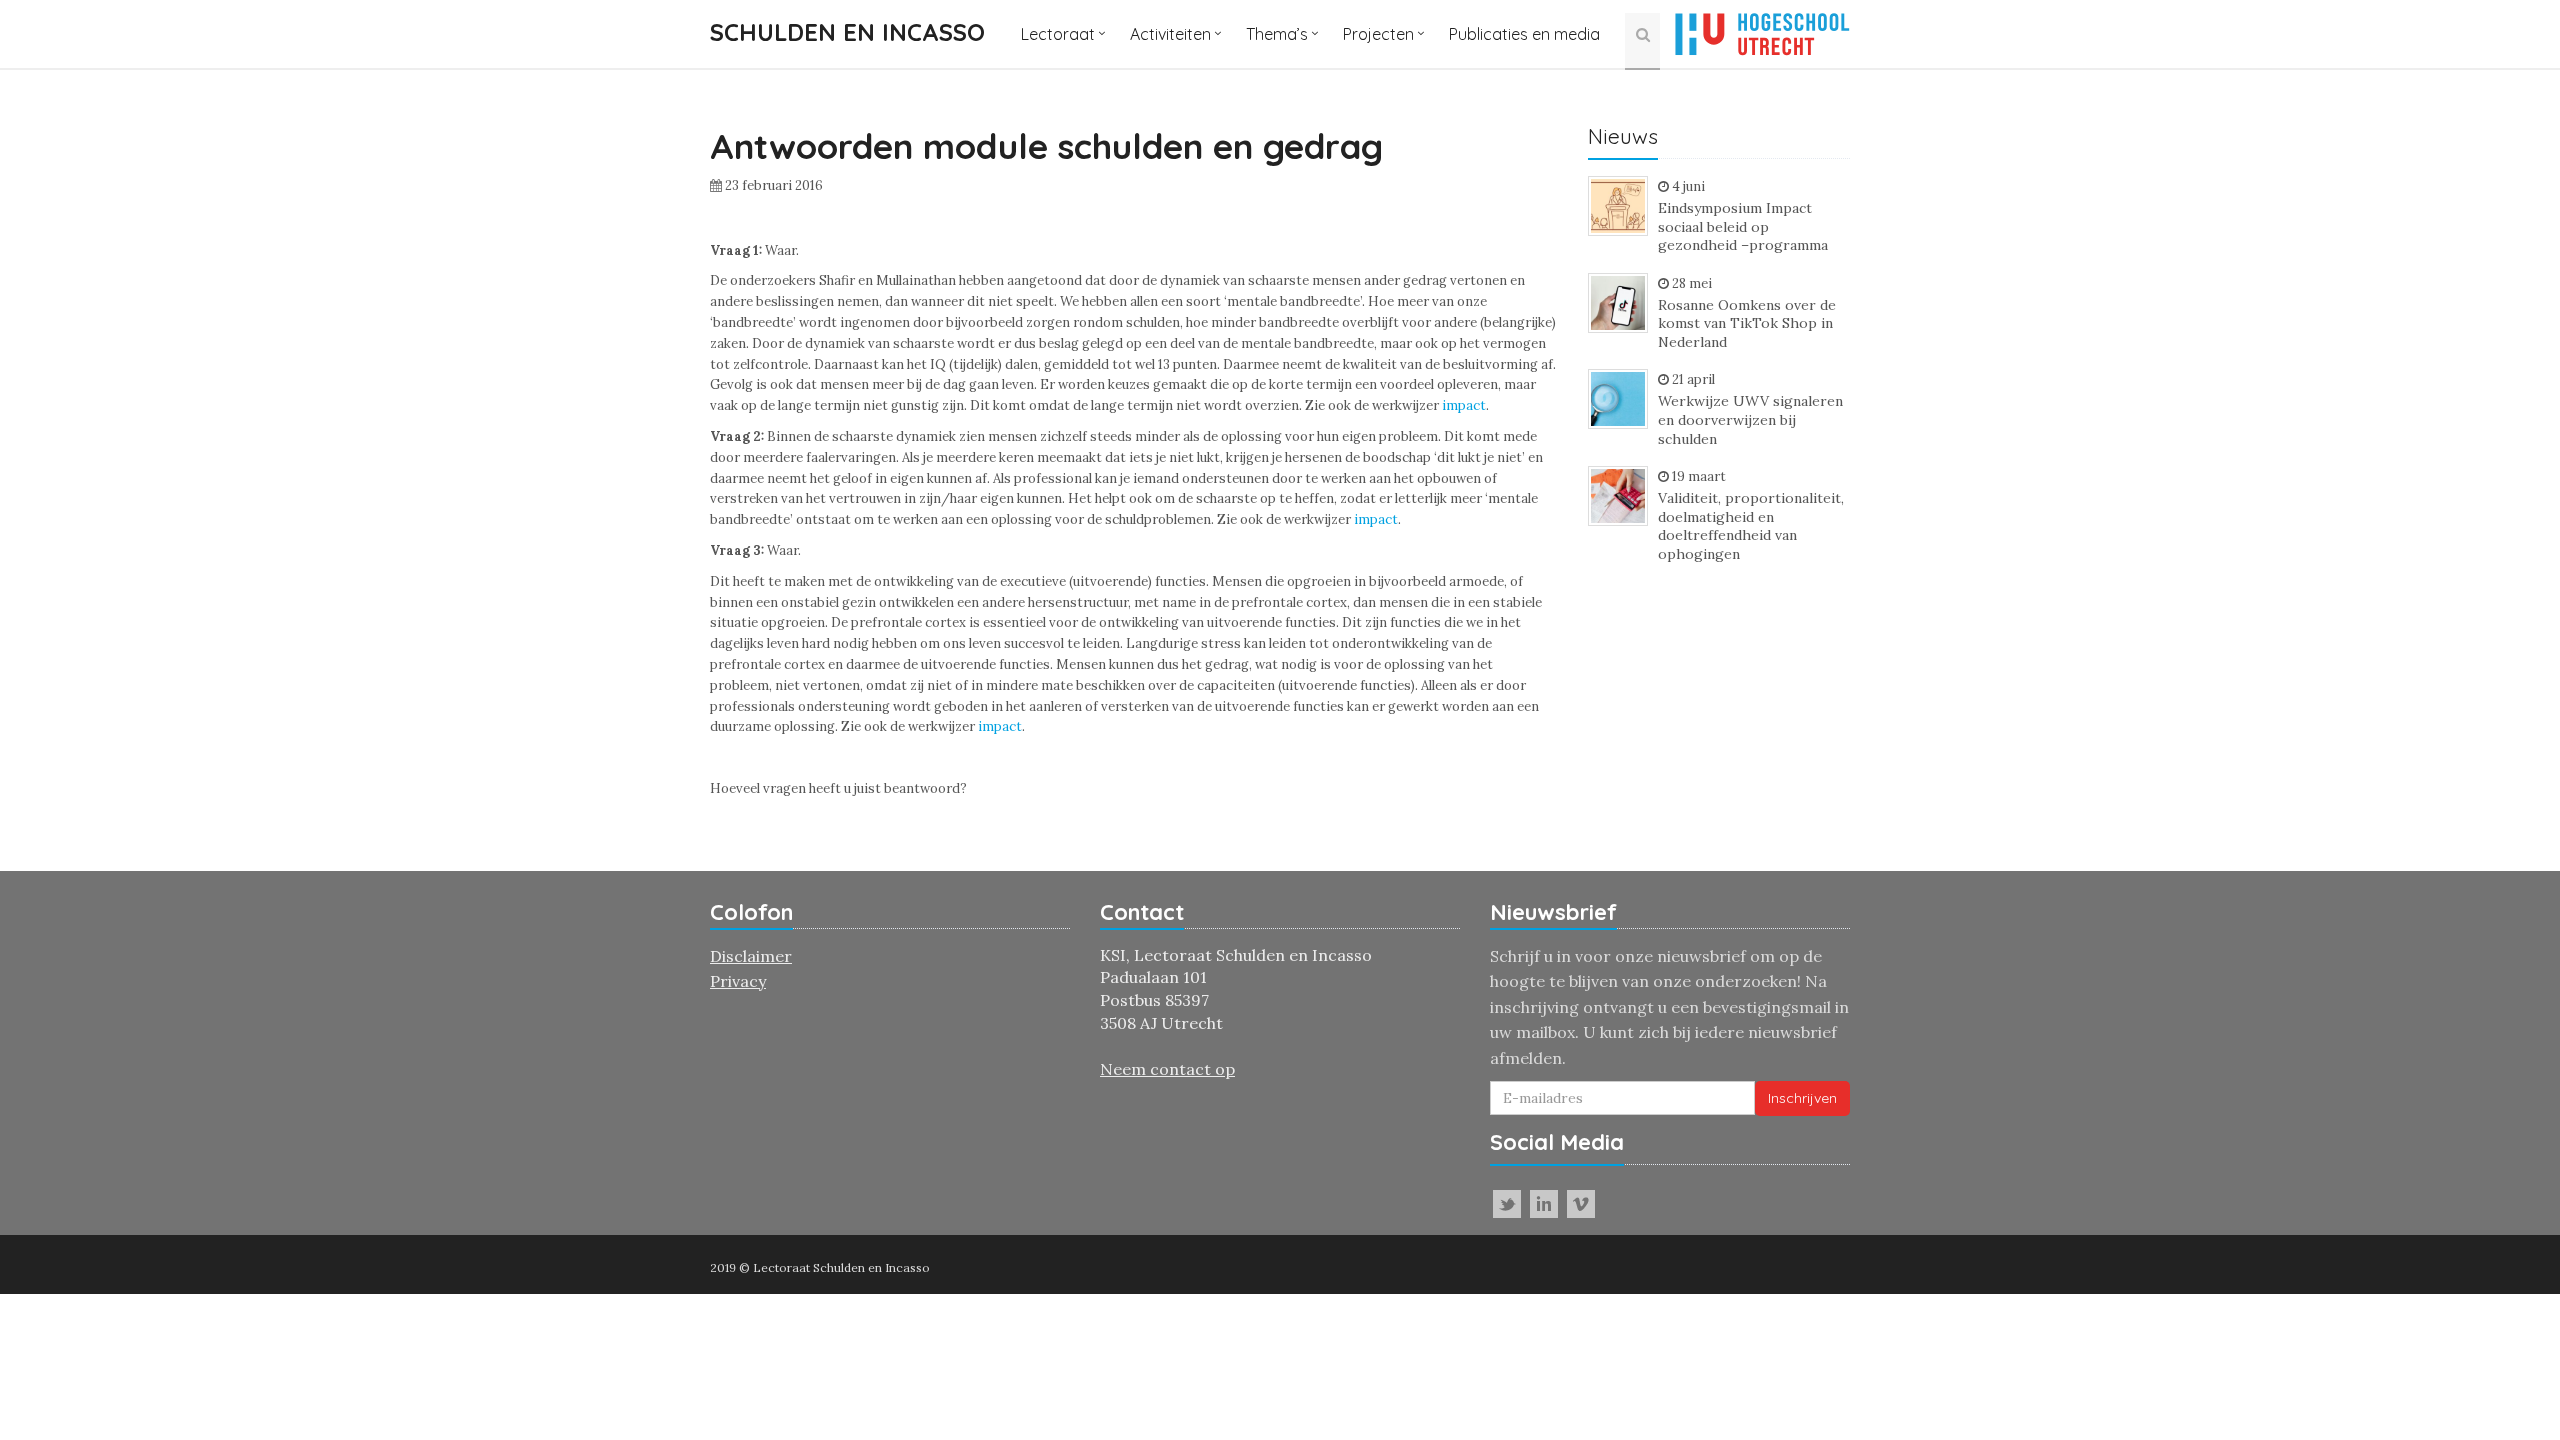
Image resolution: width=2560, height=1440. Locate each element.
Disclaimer (751, 956)
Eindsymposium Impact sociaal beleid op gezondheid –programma (1743, 226)
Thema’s (1277, 34)
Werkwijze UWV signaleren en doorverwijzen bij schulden (1750, 419)
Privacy (738, 981)
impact (1464, 405)
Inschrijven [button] (1802, 1098)
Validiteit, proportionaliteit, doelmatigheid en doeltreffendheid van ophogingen (1751, 526)
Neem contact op (1167, 1069)
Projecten (1378, 34)
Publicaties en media (1524, 34)
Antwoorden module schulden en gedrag (1046, 146)
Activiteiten (1170, 34)
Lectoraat (1058, 34)
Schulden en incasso (847, 32)
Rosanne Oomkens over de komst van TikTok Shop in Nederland (1747, 323)
